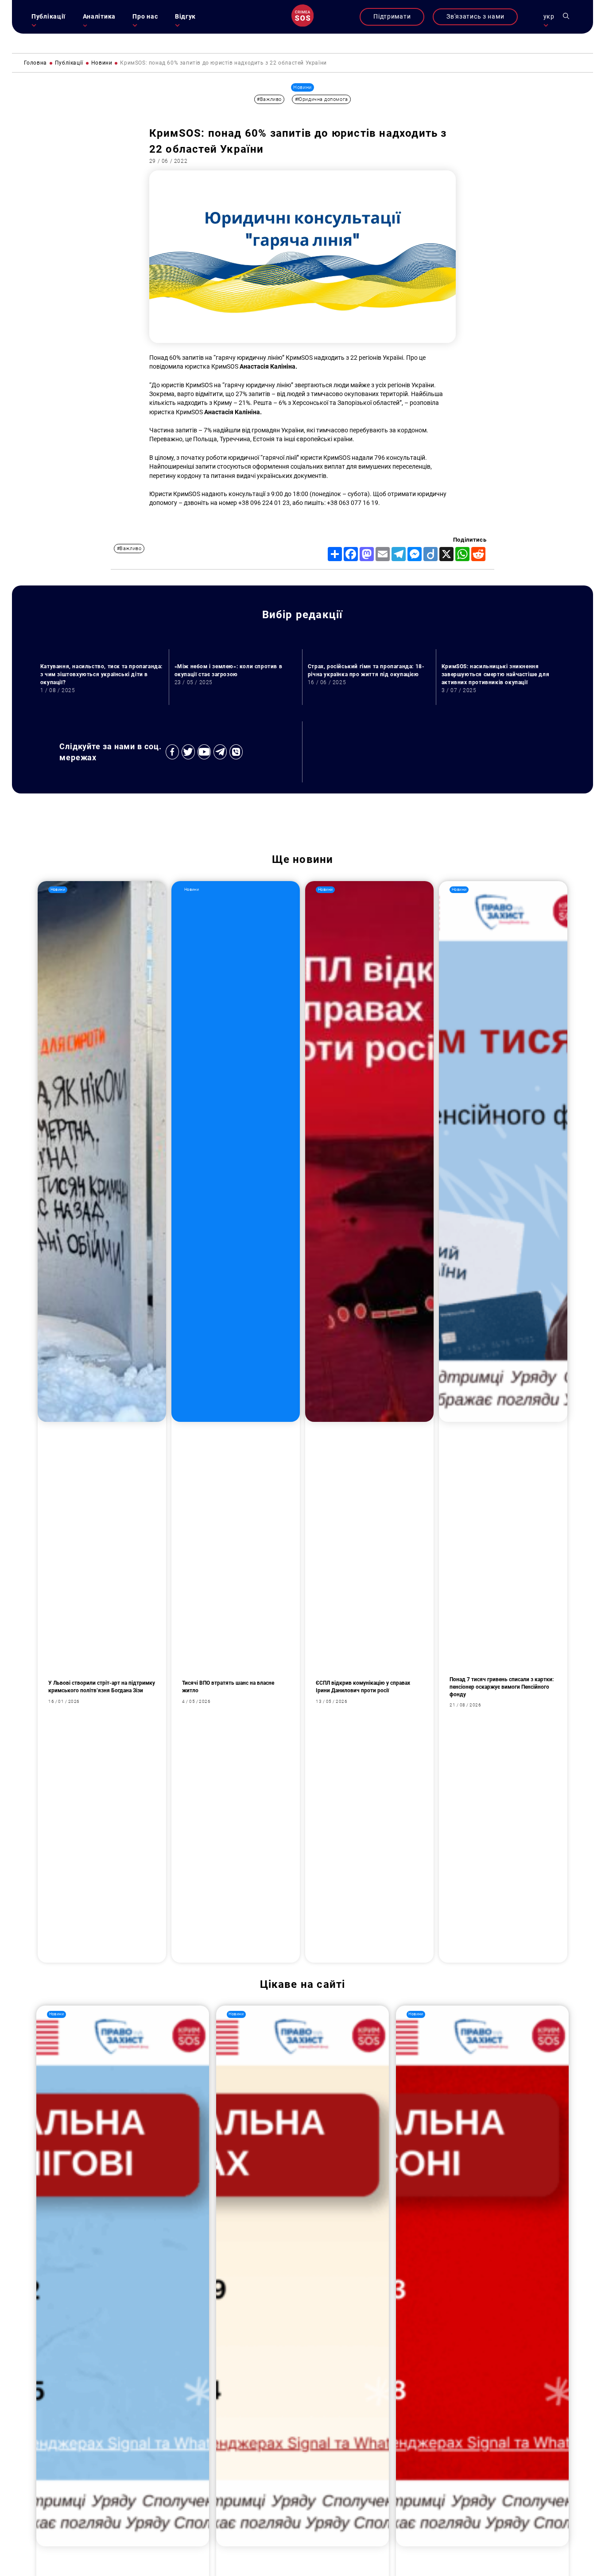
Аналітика (99, 17)
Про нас (145, 17)
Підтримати (392, 17)
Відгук (185, 17)
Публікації (48, 17)
